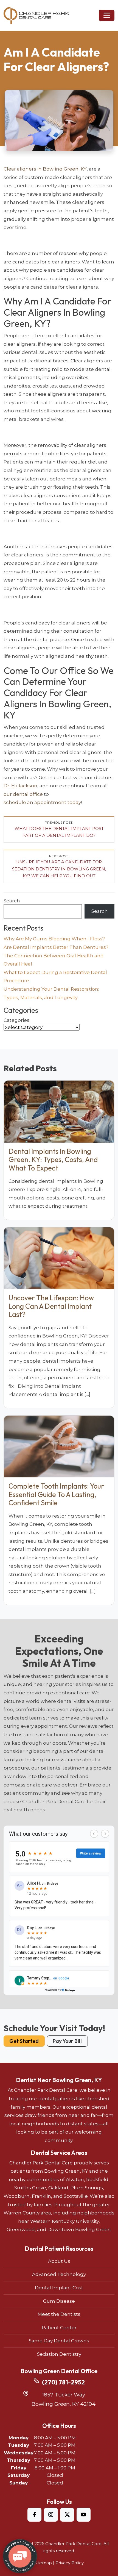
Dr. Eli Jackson (20, 786)
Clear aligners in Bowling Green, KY (45, 169)
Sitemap (43, 2563)
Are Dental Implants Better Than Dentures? (56, 947)
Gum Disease (59, 2301)
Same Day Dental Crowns (59, 2341)
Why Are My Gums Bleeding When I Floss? (54, 939)
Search (12, 901)
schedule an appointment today (42, 802)
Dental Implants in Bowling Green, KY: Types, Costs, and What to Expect (53, 1160)
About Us (59, 2261)
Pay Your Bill (67, 2041)
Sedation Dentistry (59, 2354)
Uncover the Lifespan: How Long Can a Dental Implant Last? (51, 1306)
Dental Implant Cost (59, 2288)
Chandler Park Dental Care (73, 2544)
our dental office (23, 794)
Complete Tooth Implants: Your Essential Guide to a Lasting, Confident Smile (56, 1494)
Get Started (24, 2041)
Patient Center (59, 2328)
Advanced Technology (59, 2274)
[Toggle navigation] (107, 15)
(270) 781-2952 (63, 2382)
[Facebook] (34, 2515)
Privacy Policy (70, 2563)
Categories (16, 1020)
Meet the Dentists (59, 2314)
